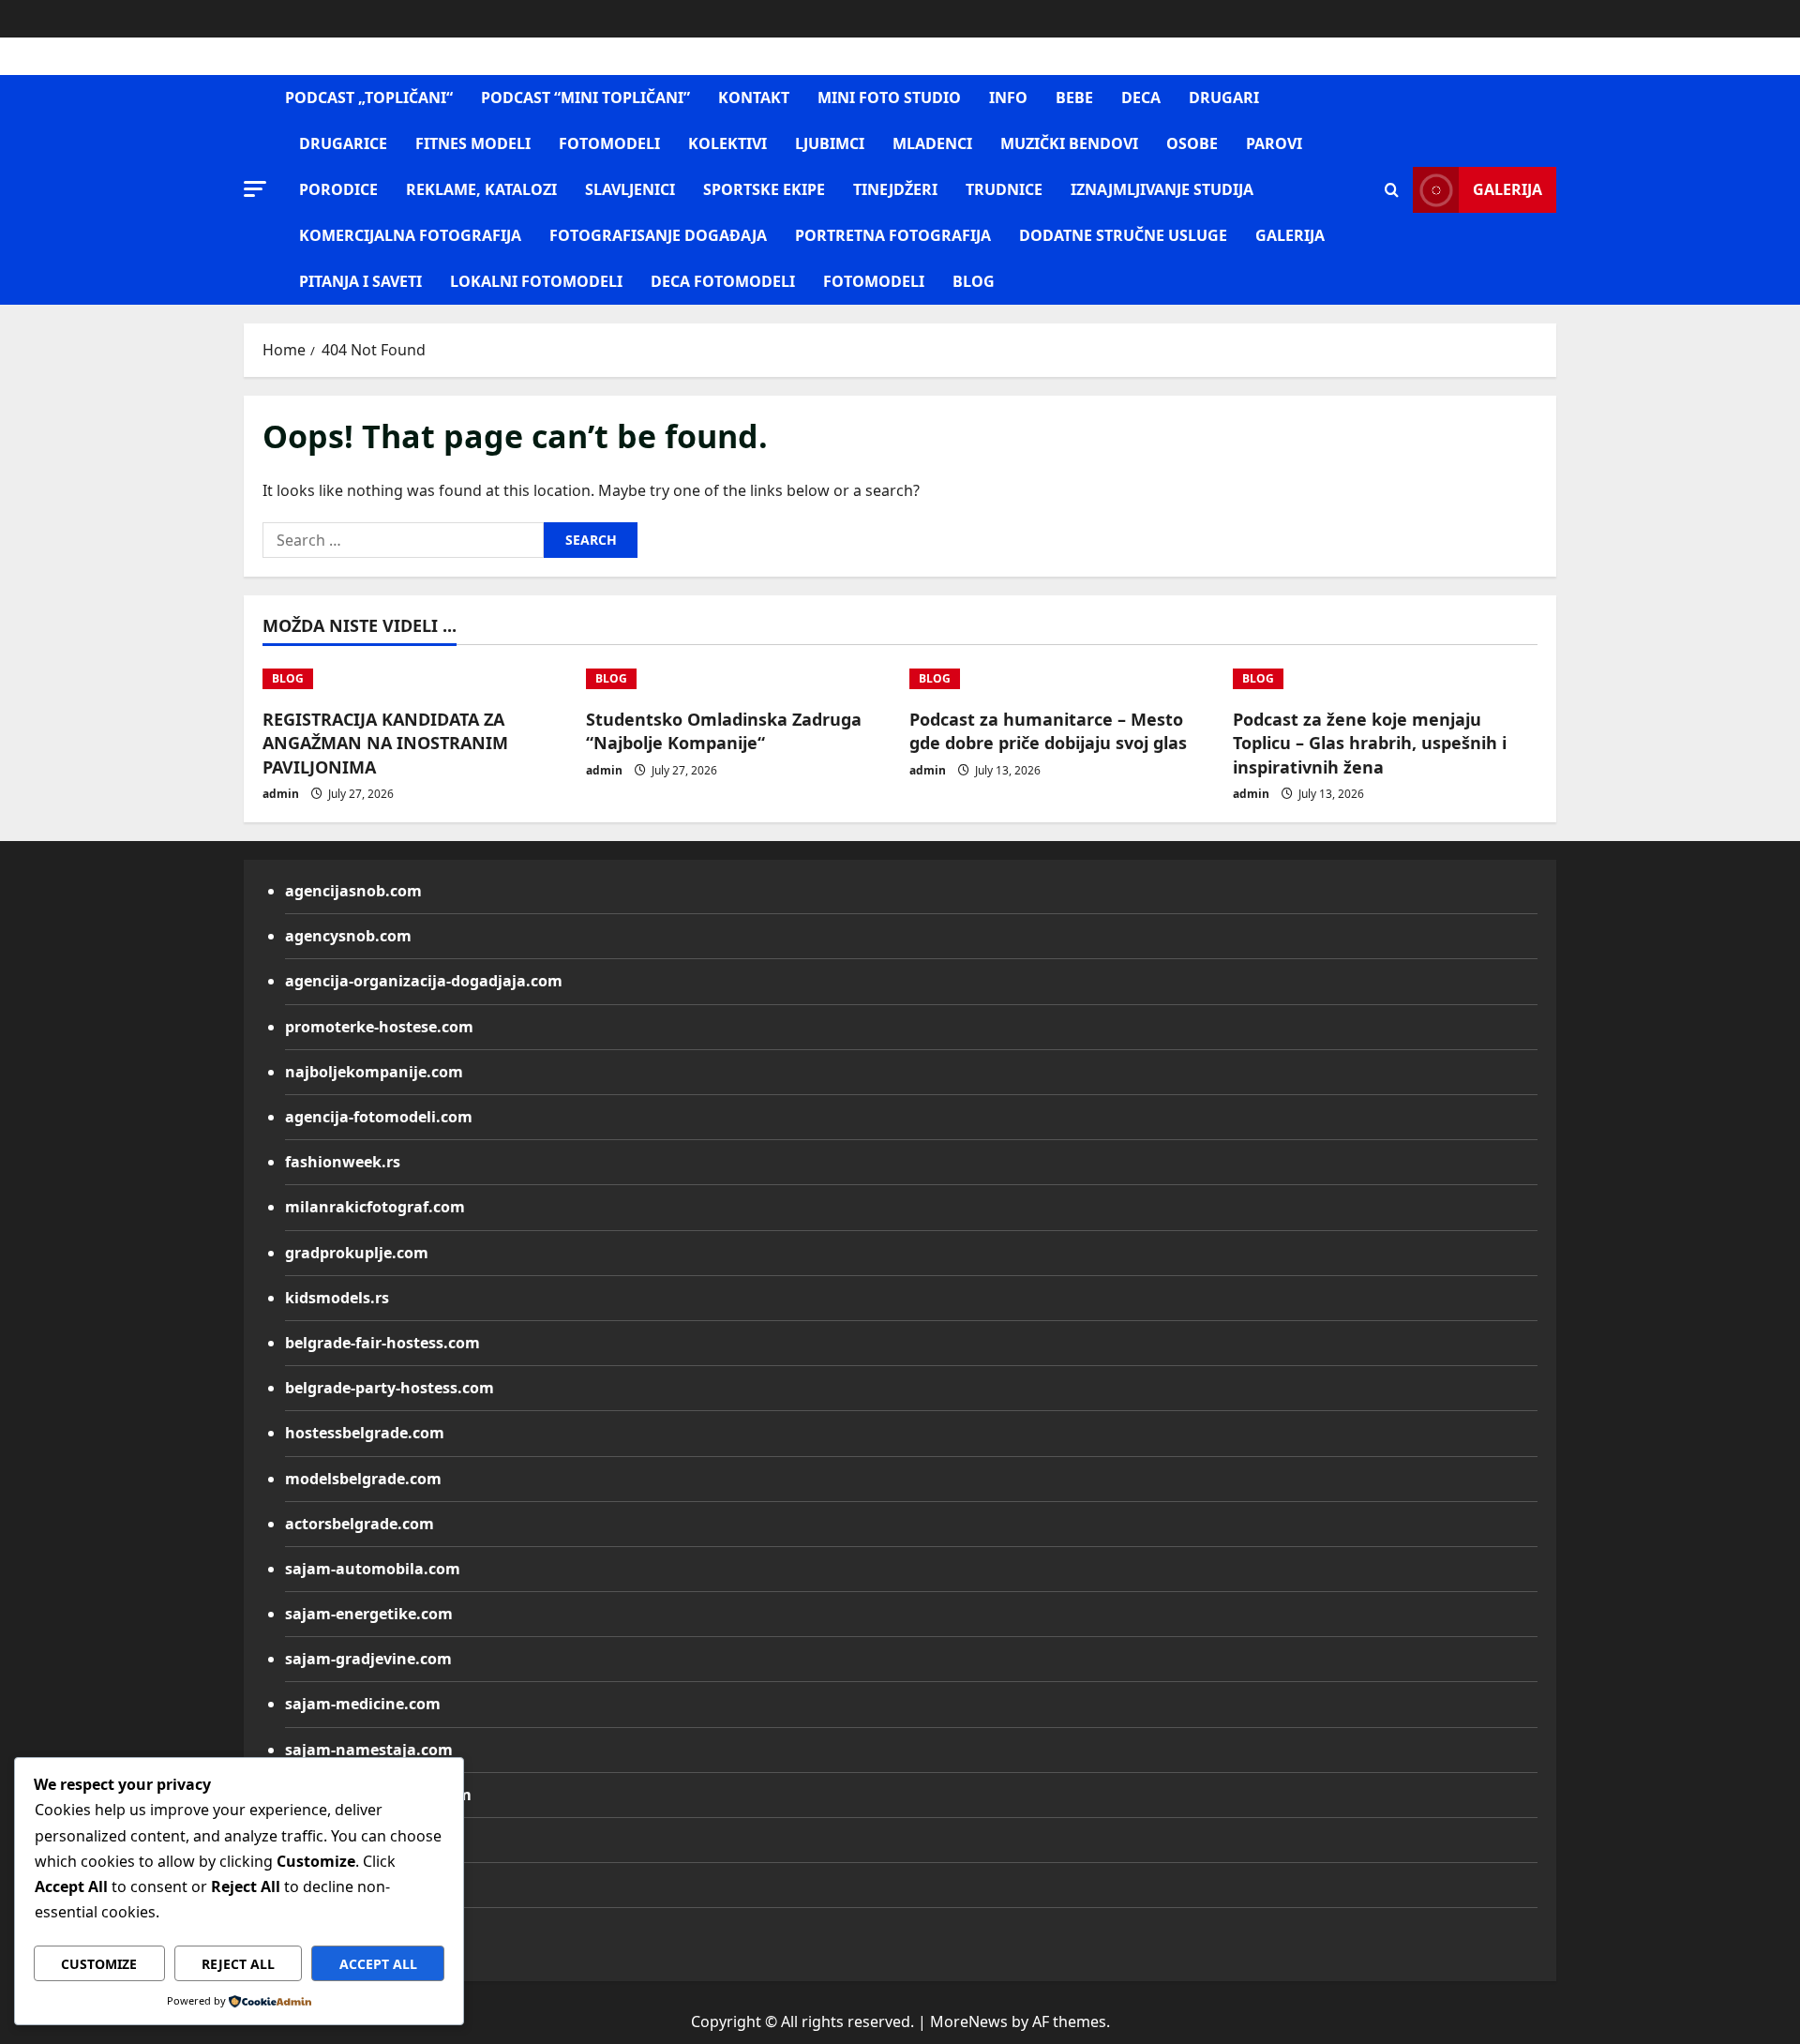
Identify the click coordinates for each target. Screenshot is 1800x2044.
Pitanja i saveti (360, 281)
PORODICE (338, 189)
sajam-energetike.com (369, 1614)
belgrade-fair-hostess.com (382, 1343)
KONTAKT (754, 98)
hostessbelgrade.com (365, 1433)
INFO (1008, 98)
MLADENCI (932, 143)
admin (281, 794)
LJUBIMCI (830, 143)
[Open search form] (1392, 190)
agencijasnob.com (353, 891)
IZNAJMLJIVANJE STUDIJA (1162, 189)
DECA (1141, 98)
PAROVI (1274, 143)
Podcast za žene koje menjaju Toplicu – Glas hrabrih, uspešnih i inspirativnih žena (1370, 743)
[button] (255, 189)
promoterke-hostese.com (379, 1027)
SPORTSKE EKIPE (764, 189)
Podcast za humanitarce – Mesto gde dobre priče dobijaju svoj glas (1048, 731)
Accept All (378, 1964)
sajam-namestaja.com (369, 1750)
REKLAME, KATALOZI (481, 189)
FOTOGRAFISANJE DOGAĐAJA (658, 235)
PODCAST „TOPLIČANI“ (369, 98)
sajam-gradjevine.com (368, 1659)
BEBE (1074, 98)
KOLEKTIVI (727, 143)
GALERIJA (1290, 235)
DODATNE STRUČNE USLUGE (1123, 235)
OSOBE (1192, 143)
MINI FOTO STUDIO (889, 98)
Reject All (238, 1964)
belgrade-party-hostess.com (390, 1388)
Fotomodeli (874, 281)
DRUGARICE (343, 143)
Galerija (1507, 189)
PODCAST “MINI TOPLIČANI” (585, 98)
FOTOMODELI (609, 143)
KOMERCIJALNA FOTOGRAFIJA (410, 235)
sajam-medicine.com (363, 1704)
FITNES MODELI (473, 143)
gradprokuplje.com (357, 1253)
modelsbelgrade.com (363, 1479)
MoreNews (969, 2021)
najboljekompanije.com (374, 1072)
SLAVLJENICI (630, 189)
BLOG (974, 281)
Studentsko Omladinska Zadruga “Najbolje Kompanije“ (724, 731)
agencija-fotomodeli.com (379, 1117)
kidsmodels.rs (337, 1298)
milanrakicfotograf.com (375, 1207)
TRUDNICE (1004, 189)
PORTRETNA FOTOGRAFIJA (893, 235)
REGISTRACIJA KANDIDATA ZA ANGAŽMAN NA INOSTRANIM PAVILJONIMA (385, 743)
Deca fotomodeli (723, 281)
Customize (99, 1964)
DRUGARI (1224, 98)
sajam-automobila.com (373, 1569)
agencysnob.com (348, 936)
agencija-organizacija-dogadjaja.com (424, 981)
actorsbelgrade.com (360, 1524)
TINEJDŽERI (895, 189)
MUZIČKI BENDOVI (1069, 143)
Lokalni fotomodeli (536, 281)
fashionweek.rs (343, 1162)
